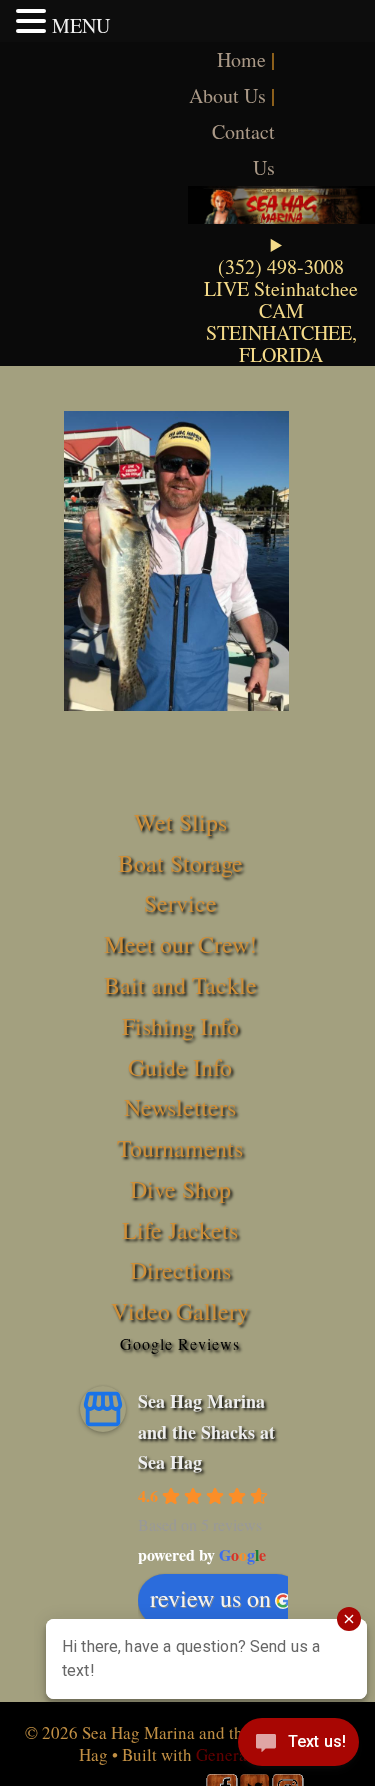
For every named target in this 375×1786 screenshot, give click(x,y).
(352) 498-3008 (281, 266)
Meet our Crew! (180, 944)
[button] (34, 21)
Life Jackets (180, 1230)
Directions (180, 1270)
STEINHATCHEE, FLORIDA (281, 343)
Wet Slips (180, 822)
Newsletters (180, 1107)
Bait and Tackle (180, 985)
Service (180, 903)
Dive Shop (180, 1189)
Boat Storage (180, 863)
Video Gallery (180, 1311)
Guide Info (180, 1067)
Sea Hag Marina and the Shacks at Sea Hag (206, 1431)
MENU (81, 25)
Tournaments (180, 1148)
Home (241, 59)
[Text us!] (298, 1746)
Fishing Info (180, 1026)
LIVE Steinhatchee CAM (281, 299)
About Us (227, 95)
